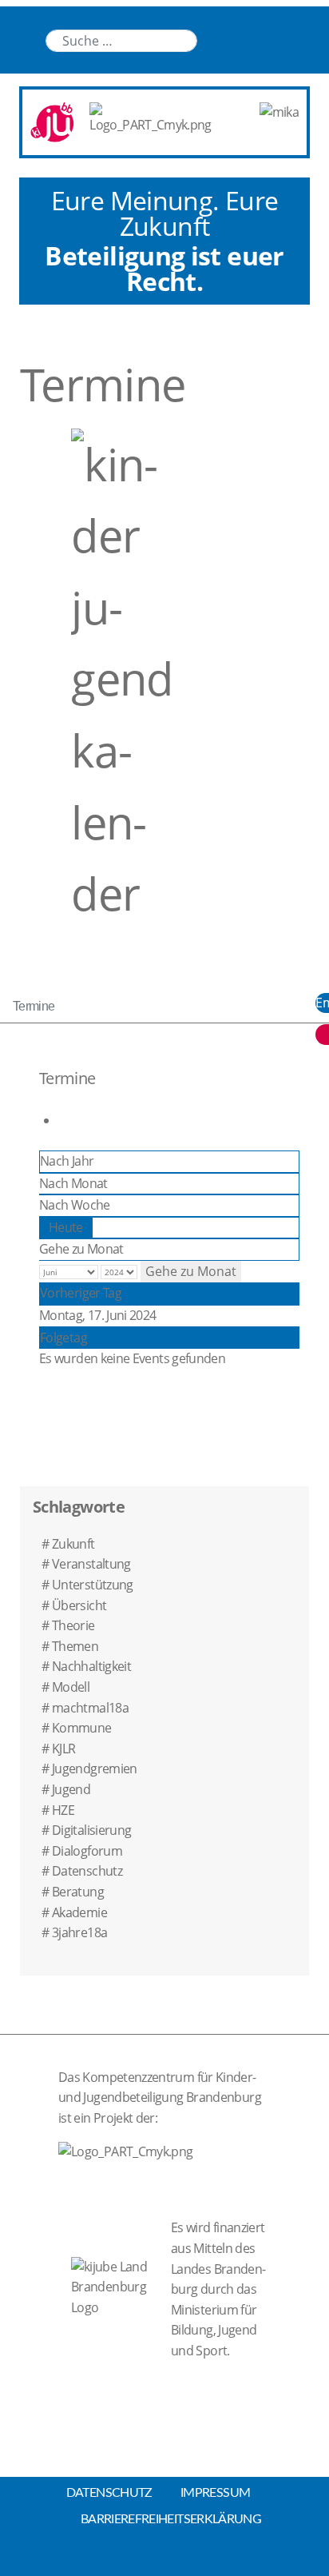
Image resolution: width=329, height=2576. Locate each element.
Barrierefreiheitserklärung (171, 2519)
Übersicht (79, 1605)
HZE (63, 1810)
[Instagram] (277, 40)
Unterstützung (93, 1585)
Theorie (73, 1625)
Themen (75, 1646)
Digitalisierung (91, 1830)
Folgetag (63, 1338)
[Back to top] (164, 2559)
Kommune (82, 1728)
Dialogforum (87, 1851)
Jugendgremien (95, 1769)
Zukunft (73, 1544)
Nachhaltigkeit (91, 1666)
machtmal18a (90, 1708)
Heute (66, 1227)
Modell (71, 1687)
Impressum (215, 2493)
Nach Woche (75, 1205)
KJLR (63, 1749)
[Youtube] (245, 40)
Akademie (79, 1912)
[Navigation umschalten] (25, 26)
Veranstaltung (91, 1564)
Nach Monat (73, 1183)
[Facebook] (309, 40)
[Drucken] (63, 1120)
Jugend (71, 1789)
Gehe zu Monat (81, 1249)
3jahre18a (79, 1932)
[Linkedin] (213, 40)
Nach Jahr (67, 1161)
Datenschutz (87, 1871)
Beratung (78, 1892)
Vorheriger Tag (81, 1293)
